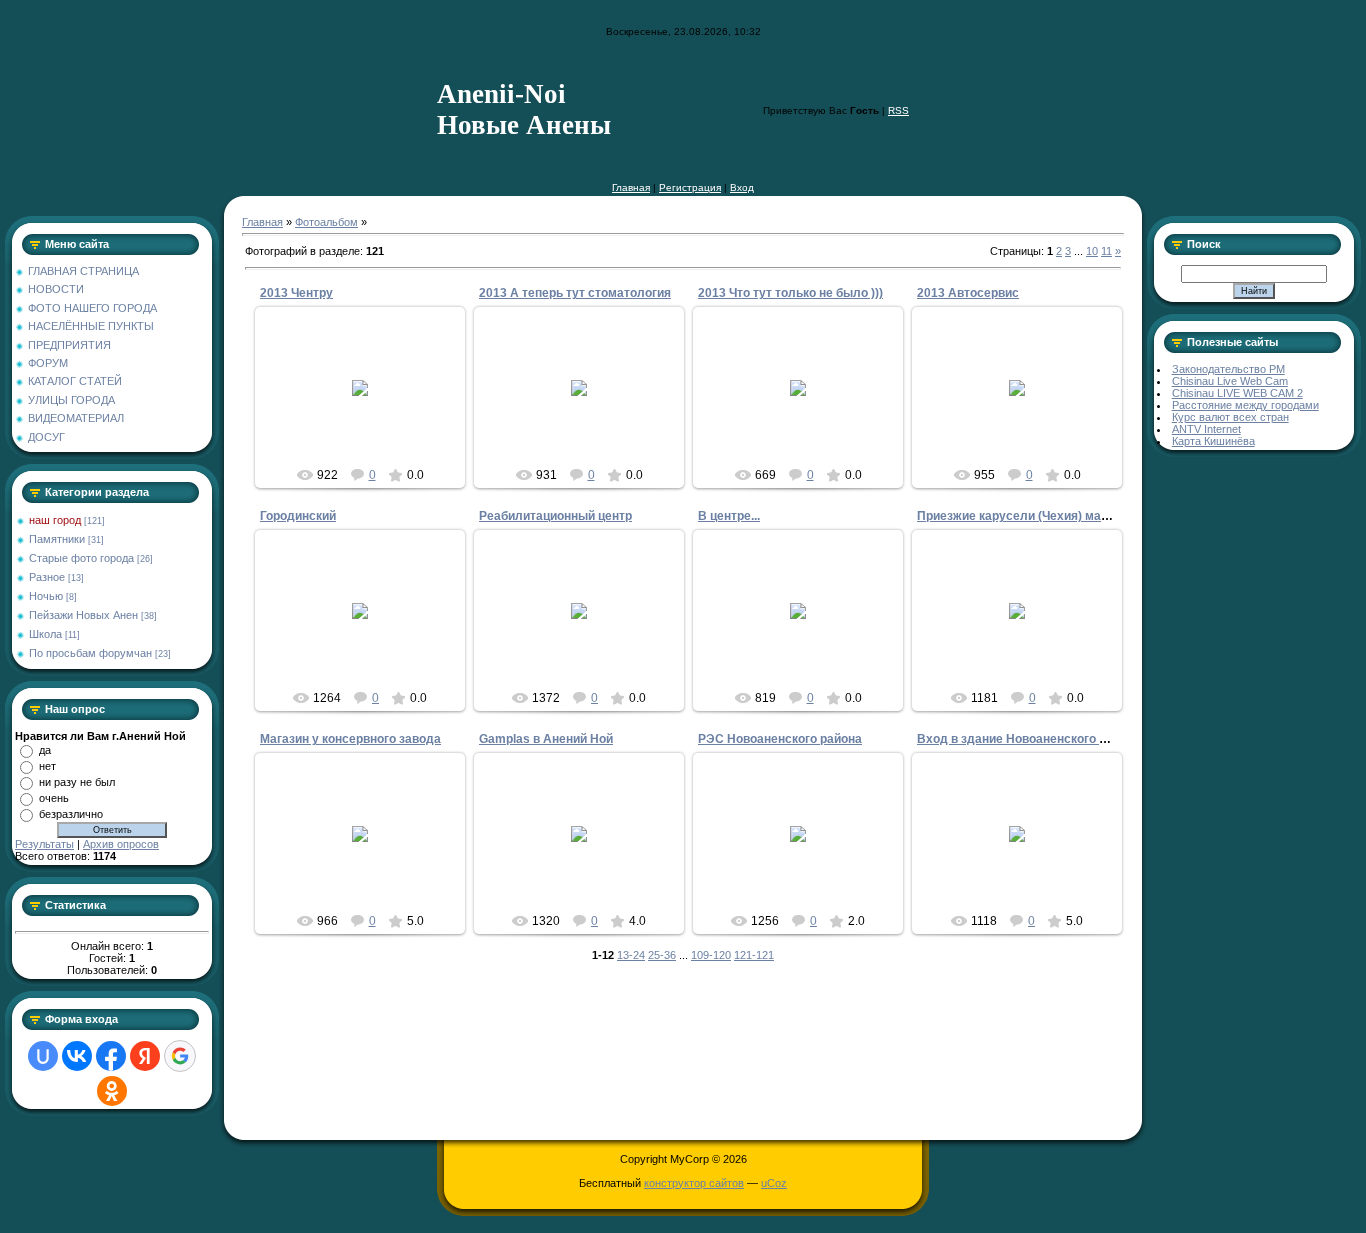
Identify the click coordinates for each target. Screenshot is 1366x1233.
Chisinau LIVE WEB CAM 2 (1237, 393)
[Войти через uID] (43, 1056)
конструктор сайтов (694, 1183)
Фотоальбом (326, 222)
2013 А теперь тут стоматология (575, 293)
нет (47, 766)
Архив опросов (121, 844)
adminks (369, 404)
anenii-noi (588, 627)
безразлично (71, 814)
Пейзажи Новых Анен (83, 615)
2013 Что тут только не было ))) (790, 293)
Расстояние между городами (1245, 405)
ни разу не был (77, 782)
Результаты (44, 844)
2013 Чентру (296, 293)
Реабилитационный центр (555, 516)
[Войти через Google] (180, 1056)
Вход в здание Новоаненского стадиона (1036, 739)
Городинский (298, 516)
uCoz (774, 1183)
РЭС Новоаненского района (780, 739)
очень (54, 798)
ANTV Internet (1206, 429)
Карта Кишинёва (1213, 441)
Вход (742, 187)
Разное (47, 577)
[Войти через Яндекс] (145, 1056)
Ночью (46, 596)
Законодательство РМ (1228, 369)
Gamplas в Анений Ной (546, 739)
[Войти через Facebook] (111, 1056)
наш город (55, 520)
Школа (45, 634)
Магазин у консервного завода (350, 739)
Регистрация (690, 187)
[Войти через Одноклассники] (112, 1091)
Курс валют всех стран (1230, 417)
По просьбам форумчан (90, 653)
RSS (898, 110)
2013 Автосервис (968, 293)
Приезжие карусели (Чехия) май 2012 (1028, 516)
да (45, 750)
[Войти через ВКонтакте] (77, 1056)
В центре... (729, 516)
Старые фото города (81, 558)
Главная (631, 187)
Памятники (57, 539)
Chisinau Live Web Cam (1230, 381)
